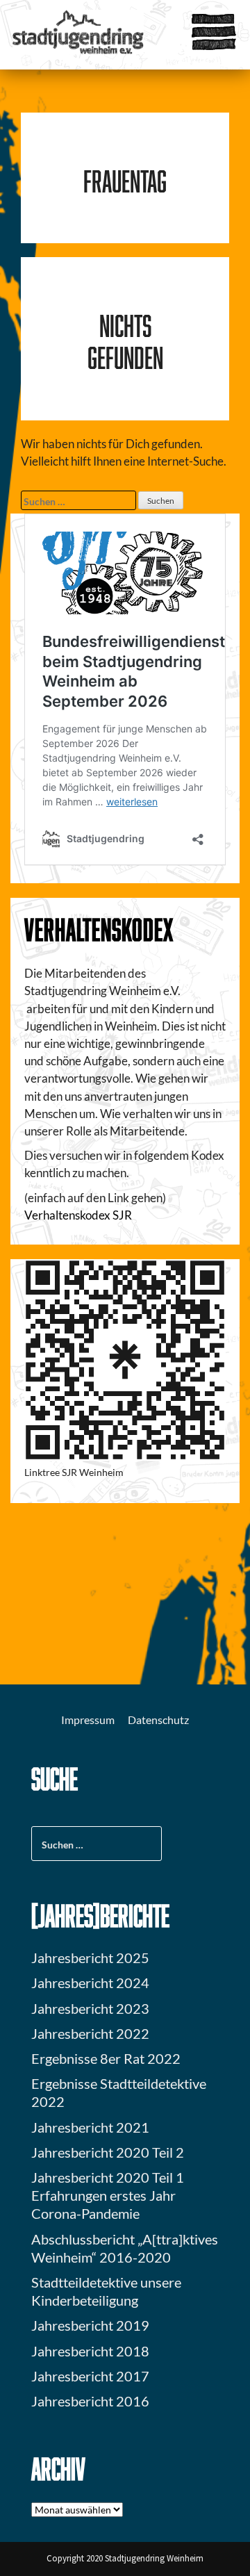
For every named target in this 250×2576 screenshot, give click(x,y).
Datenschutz (158, 1720)
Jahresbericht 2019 (90, 2325)
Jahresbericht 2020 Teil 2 (108, 2152)
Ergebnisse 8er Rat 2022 (106, 2058)
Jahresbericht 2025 (90, 1958)
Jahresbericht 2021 (90, 2127)
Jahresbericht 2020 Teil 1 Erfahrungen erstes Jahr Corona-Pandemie (108, 2195)
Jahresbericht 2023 (90, 2008)
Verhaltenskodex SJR (78, 1215)
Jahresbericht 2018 (90, 2351)
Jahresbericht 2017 (90, 2376)
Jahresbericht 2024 (90, 1983)
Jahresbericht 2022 (90, 2033)
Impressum (88, 1720)
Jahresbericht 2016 (90, 2401)
